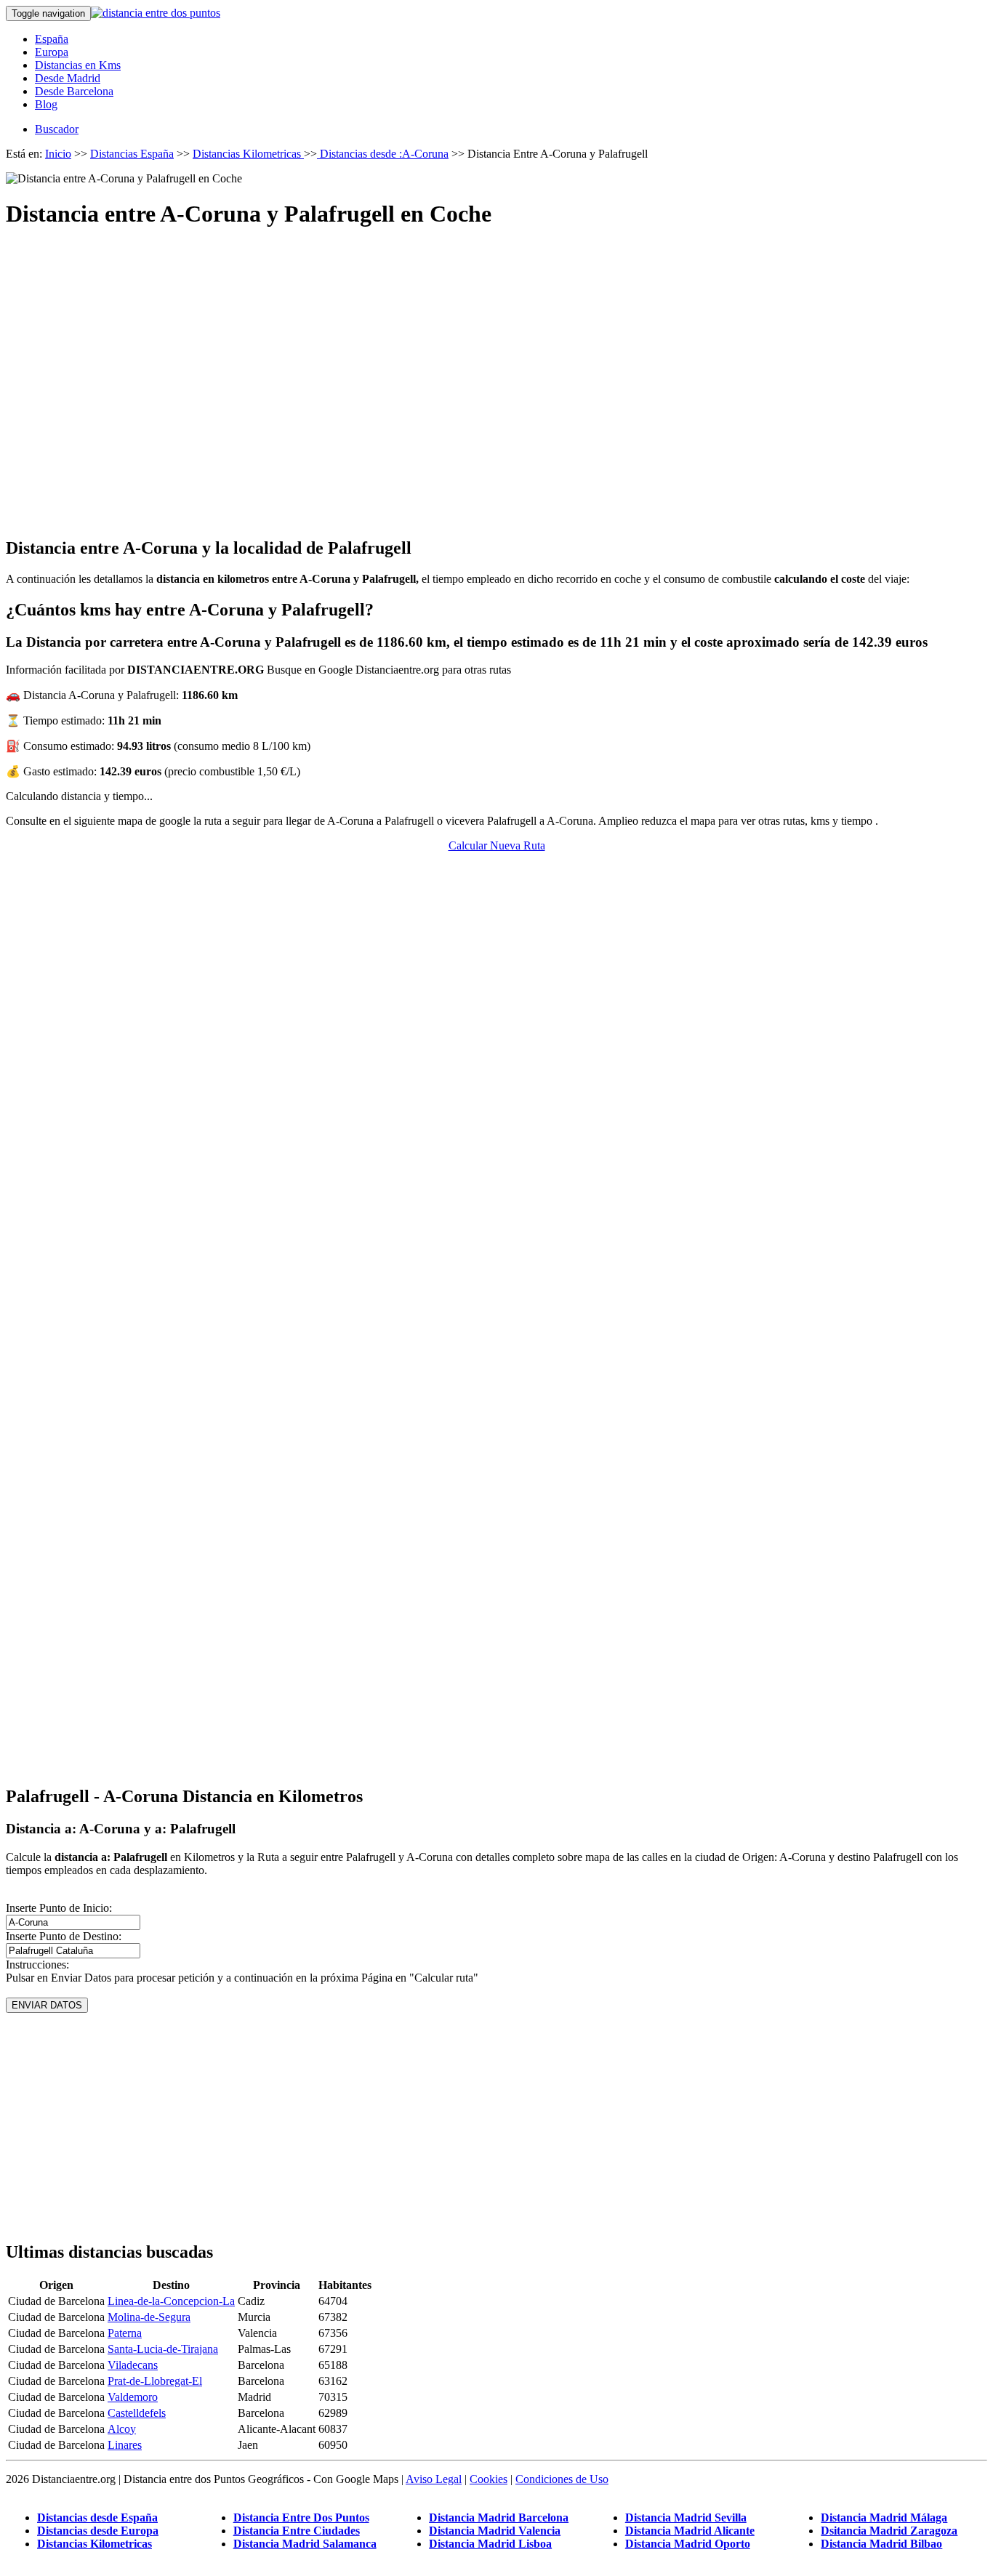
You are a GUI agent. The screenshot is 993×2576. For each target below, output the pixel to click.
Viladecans (133, 2365)
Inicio (58, 154)
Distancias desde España (97, 2518)
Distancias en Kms (78, 65)
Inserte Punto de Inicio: (59, 1908)
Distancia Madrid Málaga (884, 2518)
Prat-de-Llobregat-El (155, 2381)
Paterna (125, 2333)
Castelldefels (137, 2413)
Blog (46, 104)
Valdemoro (133, 2397)
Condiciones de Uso (562, 2479)
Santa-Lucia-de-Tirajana (163, 2349)
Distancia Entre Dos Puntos (301, 2518)
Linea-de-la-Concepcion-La (171, 2301)
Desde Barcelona (74, 91)
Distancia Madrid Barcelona (499, 2518)
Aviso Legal (434, 2479)
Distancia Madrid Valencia (495, 2531)
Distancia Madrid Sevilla (686, 2518)
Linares (125, 2445)
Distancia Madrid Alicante (690, 2531)
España (52, 39)
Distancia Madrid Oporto (688, 2544)
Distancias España (132, 154)
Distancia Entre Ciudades (297, 2531)
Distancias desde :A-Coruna (383, 154)
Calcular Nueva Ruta (497, 845)
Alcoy (122, 2429)
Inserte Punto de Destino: (64, 1936)
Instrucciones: (37, 1965)
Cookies (489, 2479)
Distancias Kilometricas (248, 154)
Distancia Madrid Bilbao (881, 2544)
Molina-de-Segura (149, 2317)
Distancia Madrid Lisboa (490, 2544)
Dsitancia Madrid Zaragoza (889, 2531)
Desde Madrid (68, 78)
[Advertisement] (496, 370)
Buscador (57, 129)
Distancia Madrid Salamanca (305, 2544)
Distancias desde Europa (98, 2531)
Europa (52, 52)
